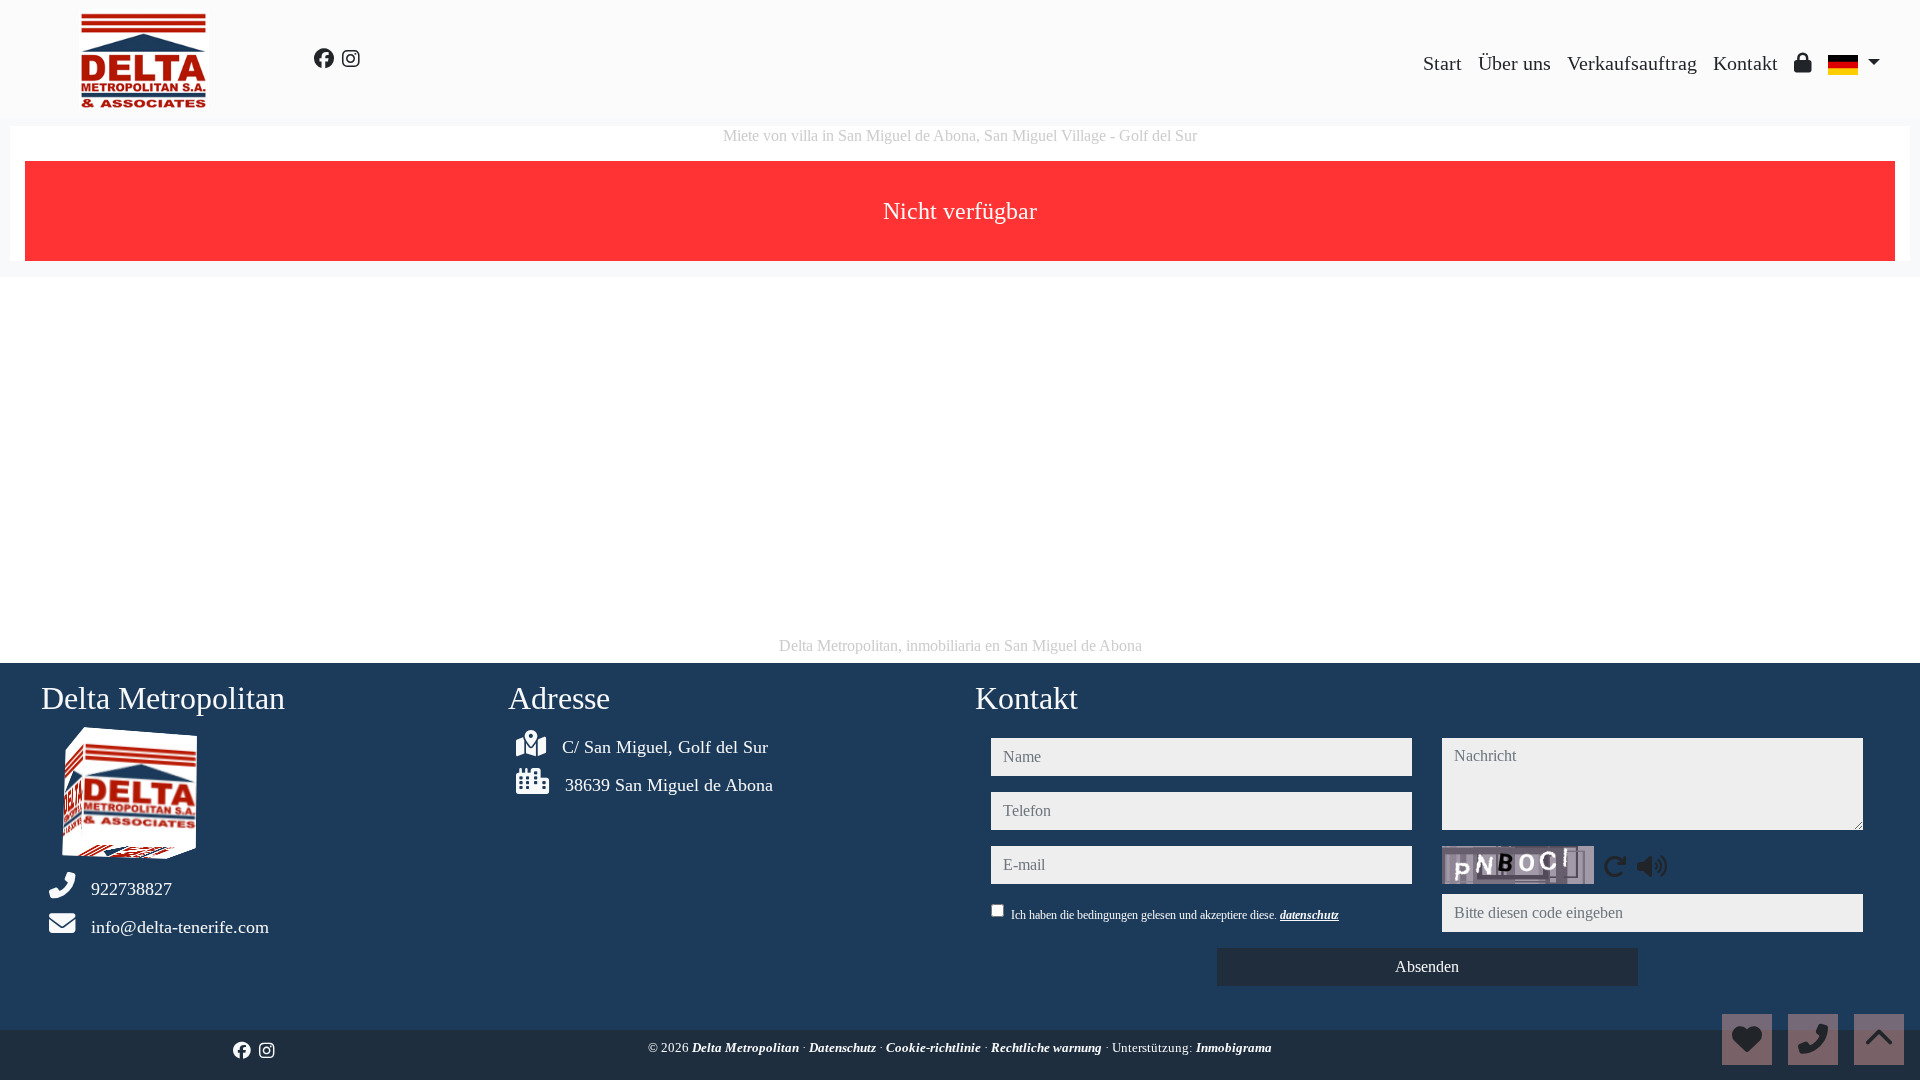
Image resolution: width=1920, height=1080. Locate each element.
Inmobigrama (1234, 1047)
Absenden (1427, 966)
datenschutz (1309, 915)
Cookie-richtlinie (935, 1047)
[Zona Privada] (1803, 63)
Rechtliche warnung (1048, 1047)
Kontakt (1745, 63)
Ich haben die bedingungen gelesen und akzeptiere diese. (1175, 915)
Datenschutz (844, 1047)
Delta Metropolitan (747, 1047)
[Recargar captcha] (1615, 866)
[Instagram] (351, 59)
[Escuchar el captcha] (1652, 866)
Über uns (1514, 63)
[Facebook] (324, 59)
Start (1442, 63)
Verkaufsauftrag (1632, 63)
